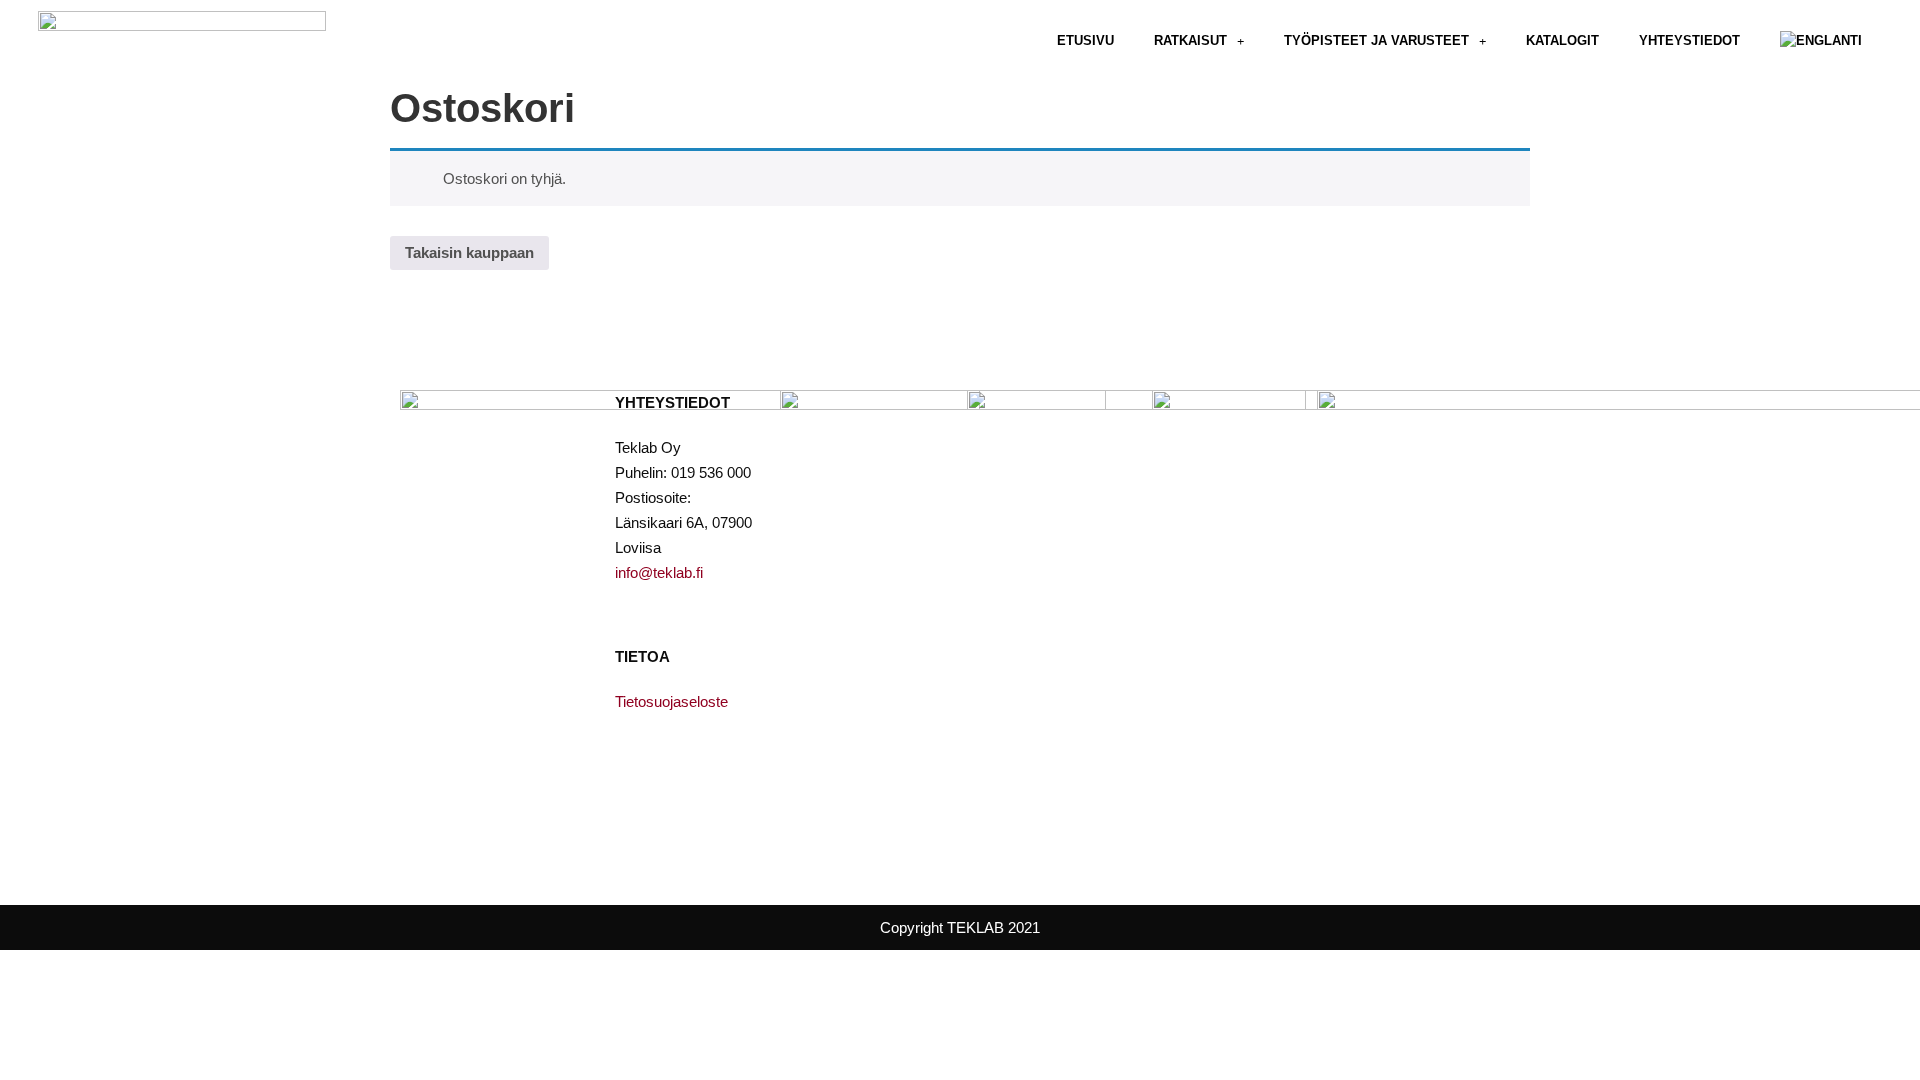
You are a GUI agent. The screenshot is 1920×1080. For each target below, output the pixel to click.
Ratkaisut (1190, 40)
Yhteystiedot (1689, 40)
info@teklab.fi (659, 572)
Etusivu (1085, 40)
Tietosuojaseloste (671, 701)
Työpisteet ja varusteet (1376, 40)
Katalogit (1562, 40)
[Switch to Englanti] (1821, 41)
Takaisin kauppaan (469, 252)
